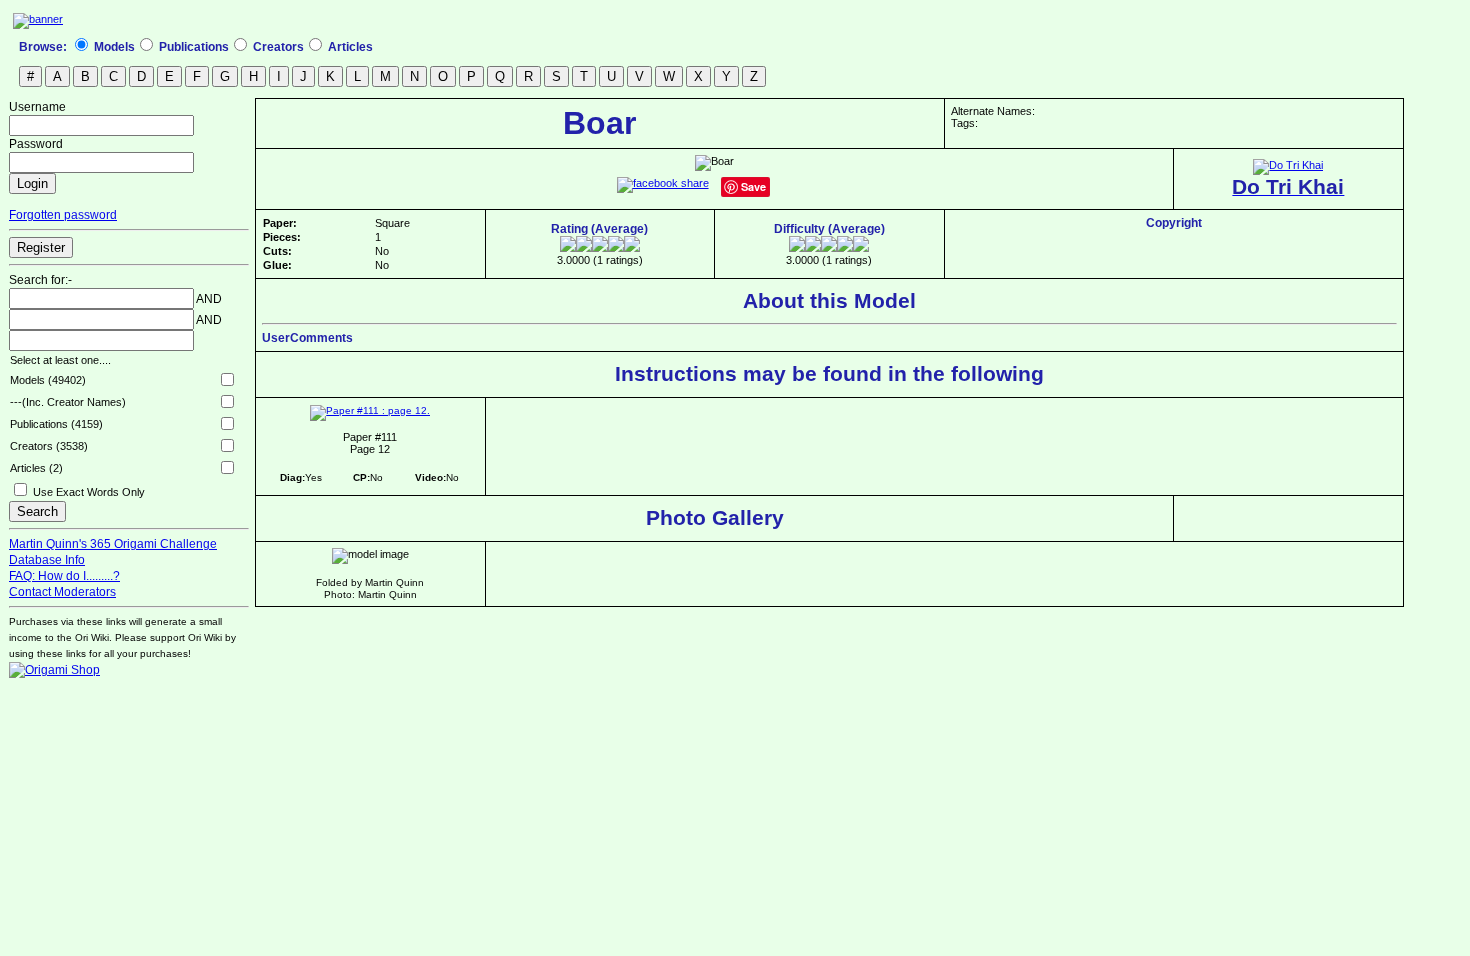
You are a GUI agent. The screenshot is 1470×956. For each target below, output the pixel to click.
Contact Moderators (62, 592)
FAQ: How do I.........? (64, 576)
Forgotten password (63, 215)
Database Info (47, 560)
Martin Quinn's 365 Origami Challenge (113, 544)
